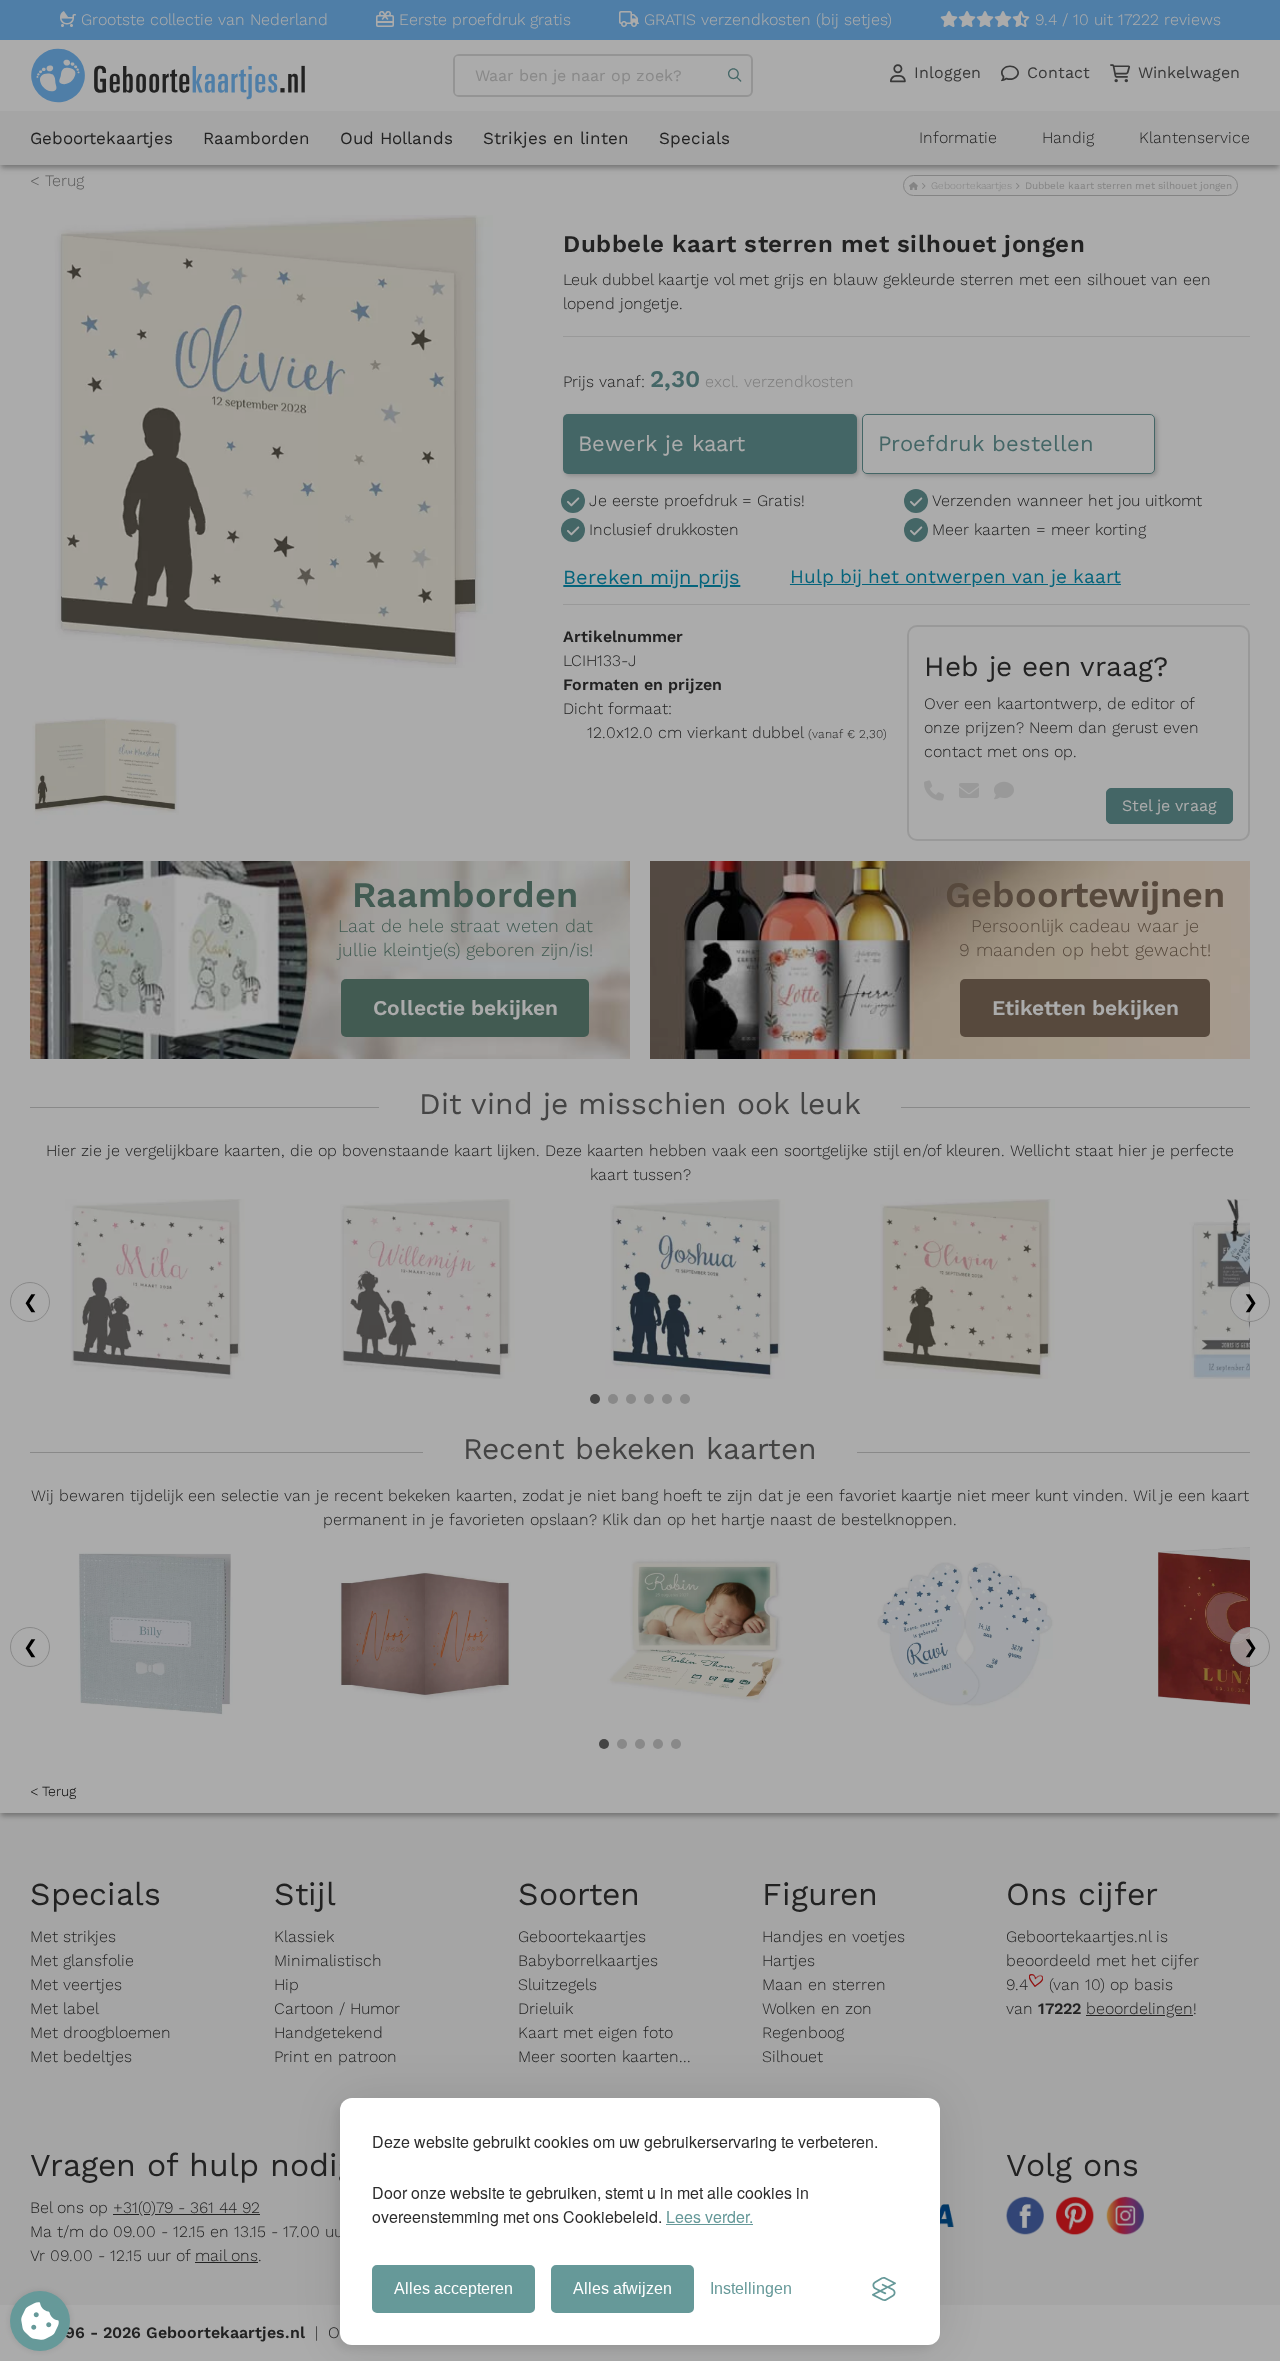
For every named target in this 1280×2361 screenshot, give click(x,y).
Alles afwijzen (622, 2288)
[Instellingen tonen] (40, 2321)
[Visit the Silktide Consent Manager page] (884, 2289)
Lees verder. (709, 2216)
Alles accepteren (453, 2288)
